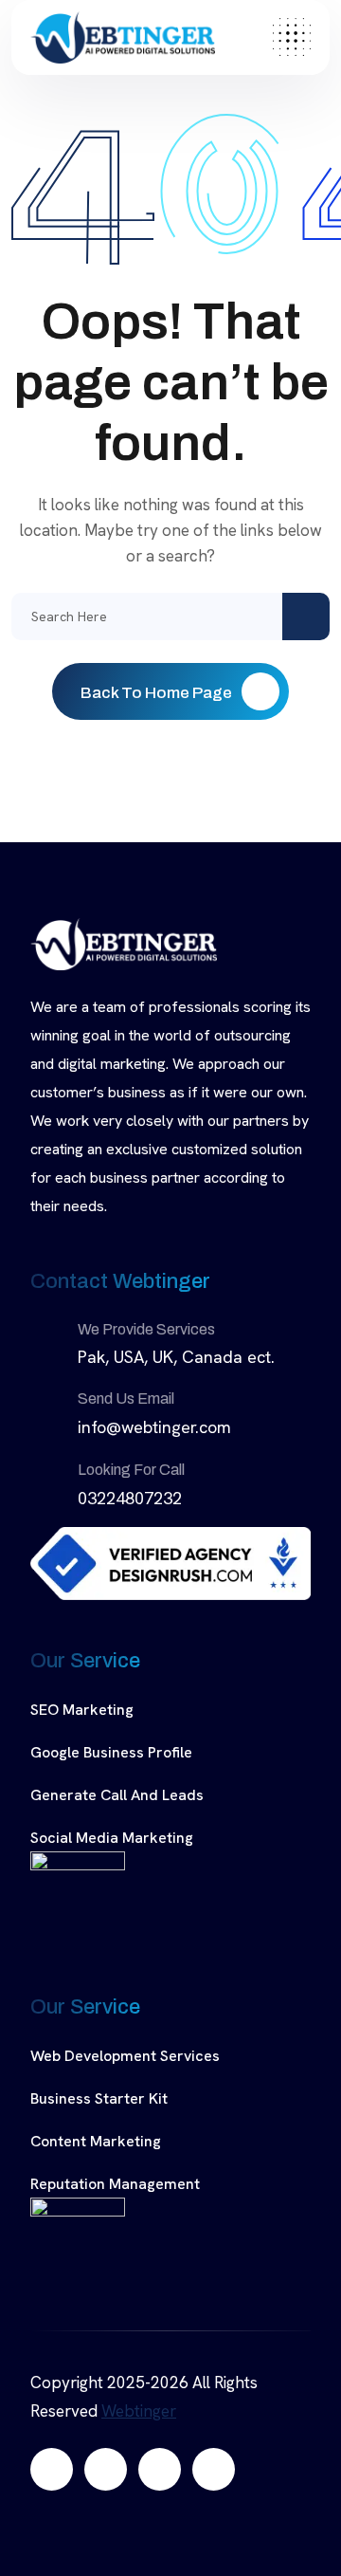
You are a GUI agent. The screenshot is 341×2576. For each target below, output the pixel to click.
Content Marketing (96, 2141)
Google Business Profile (111, 1752)
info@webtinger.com (154, 1427)
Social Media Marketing (112, 1838)
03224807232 (130, 1498)
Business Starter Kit (99, 2098)
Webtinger (139, 2411)
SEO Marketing (82, 1710)
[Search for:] (170, 616)
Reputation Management (115, 2184)
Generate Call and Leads (117, 1795)
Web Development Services (125, 2056)
